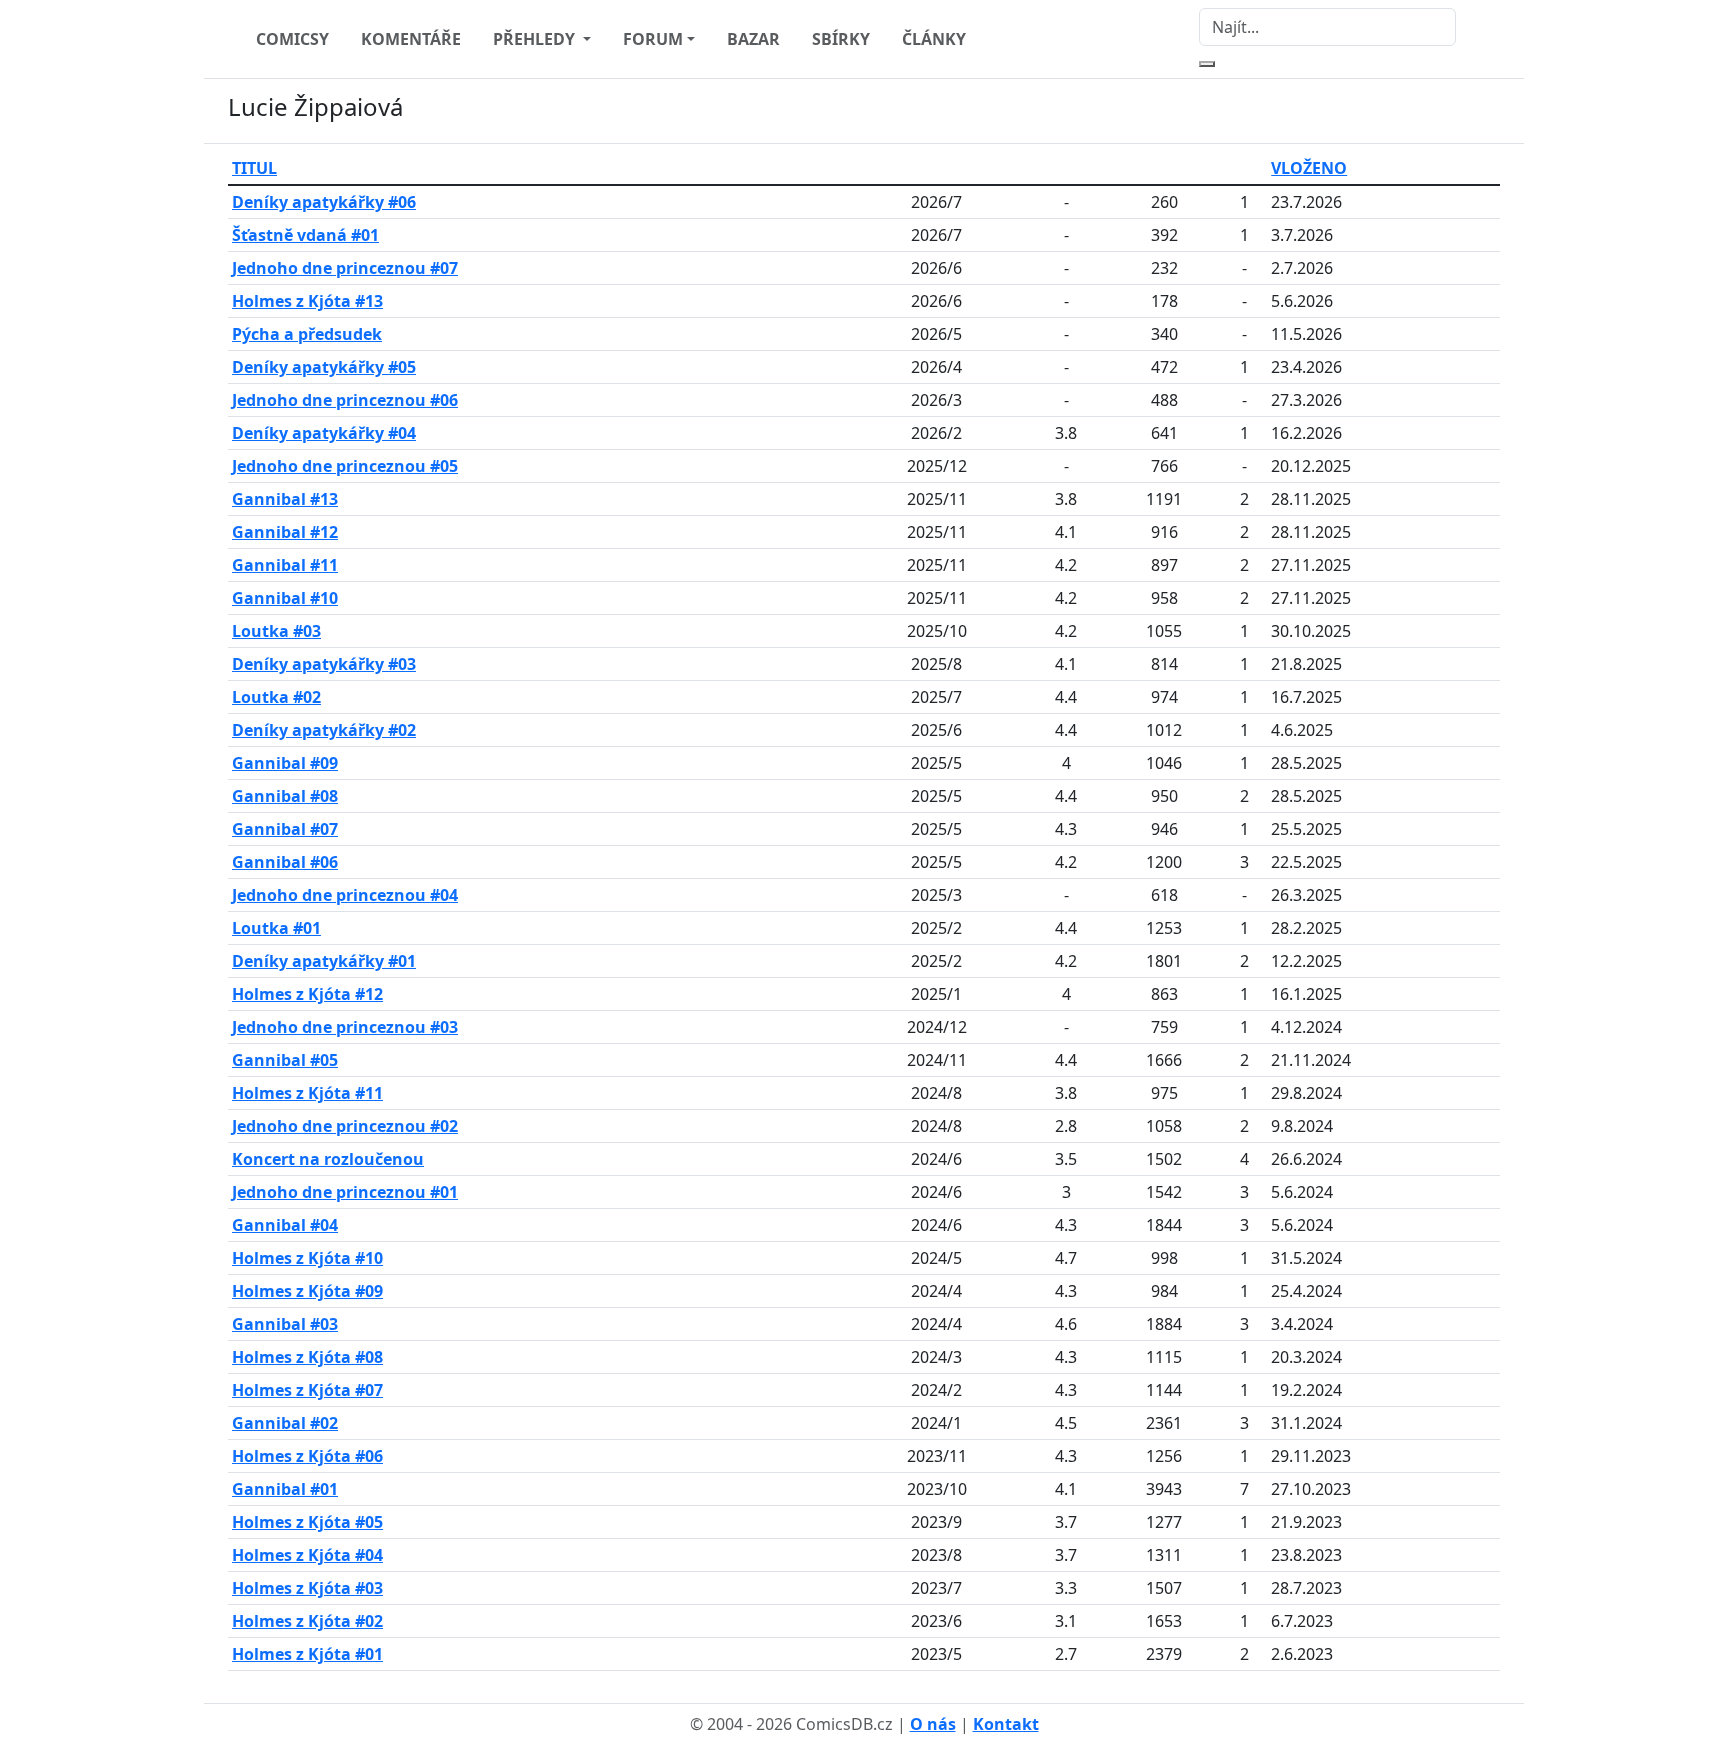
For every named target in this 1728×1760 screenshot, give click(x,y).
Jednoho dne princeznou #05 (345, 466)
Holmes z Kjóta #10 (307, 1258)
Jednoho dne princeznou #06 (345, 400)
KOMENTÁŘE (411, 39)
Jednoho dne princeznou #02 (345, 1126)
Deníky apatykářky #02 (324, 730)
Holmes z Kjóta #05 (307, 1522)
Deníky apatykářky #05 (324, 367)
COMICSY (292, 39)
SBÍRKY (841, 39)
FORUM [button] (653, 39)
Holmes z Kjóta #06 (307, 1456)
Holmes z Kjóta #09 (307, 1291)
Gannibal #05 (285, 1060)
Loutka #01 (276, 928)
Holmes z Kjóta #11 (307, 1093)
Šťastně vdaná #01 (305, 235)
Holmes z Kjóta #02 (307, 1621)
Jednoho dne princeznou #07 (345, 268)
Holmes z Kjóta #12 (307, 994)
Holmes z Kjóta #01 (307, 1654)
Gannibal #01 (285, 1489)
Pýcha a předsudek (307, 334)
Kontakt (1006, 1724)
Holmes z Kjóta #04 (307, 1555)
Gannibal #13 (285, 499)
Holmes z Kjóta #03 (307, 1588)
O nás (933, 1724)
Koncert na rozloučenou (328, 1159)
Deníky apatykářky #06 (324, 202)
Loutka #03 (276, 631)
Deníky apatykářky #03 (324, 664)
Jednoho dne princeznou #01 (345, 1192)
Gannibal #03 (285, 1324)
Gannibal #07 (285, 829)
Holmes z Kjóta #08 (307, 1357)
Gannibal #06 (285, 862)
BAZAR (753, 39)
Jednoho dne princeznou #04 (345, 895)
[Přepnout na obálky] (1488, 111)
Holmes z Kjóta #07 (307, 1390)
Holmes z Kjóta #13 (307, 301)
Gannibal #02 (285, 1423)
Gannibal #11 (285, 565)
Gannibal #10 (285, 598)
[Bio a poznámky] (1464, 111)
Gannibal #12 (285, 532)
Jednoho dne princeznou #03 (345, 1027)
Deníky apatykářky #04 (324, 433)
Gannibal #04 (285, 1225)
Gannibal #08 (285, 796)
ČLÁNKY (934, 39)
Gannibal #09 (285, 763)
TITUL (254, 168)
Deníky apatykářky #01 (324, 961)
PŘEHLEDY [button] (536, 39)
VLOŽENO (1309, 168)
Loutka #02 (276, 697)
